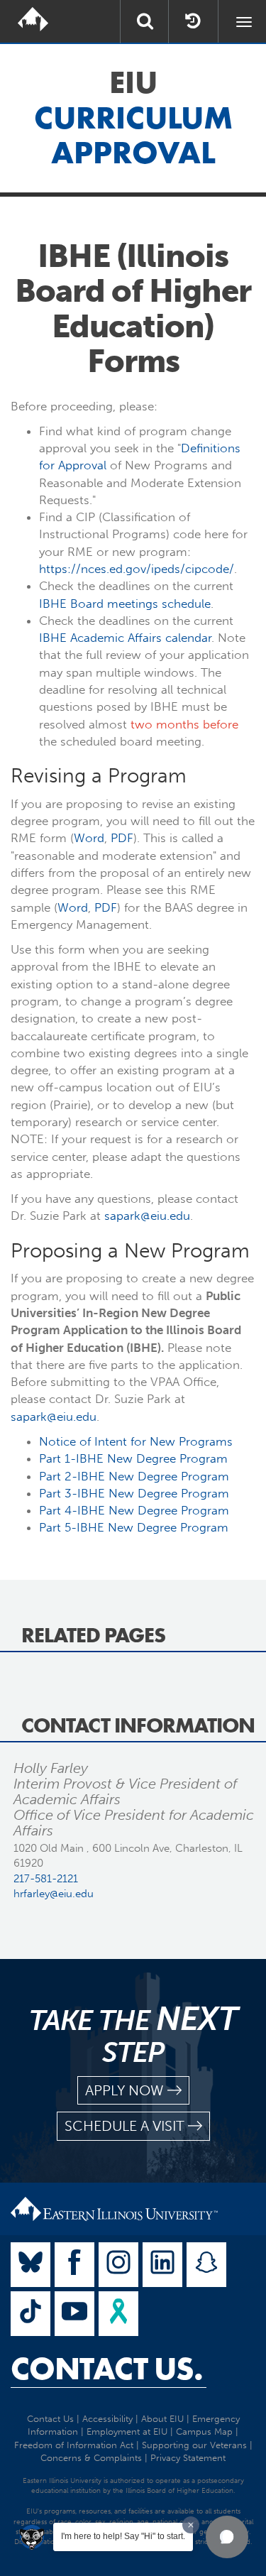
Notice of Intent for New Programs (136, 1441)
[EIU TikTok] (31, 2314)
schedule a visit (124, 2126)
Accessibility (107, 2419)
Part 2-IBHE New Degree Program (134, 1476)
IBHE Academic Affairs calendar (125, 638)
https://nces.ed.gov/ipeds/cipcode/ (137, 569)
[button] (227, 2537)
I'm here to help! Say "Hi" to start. (123, 2536)
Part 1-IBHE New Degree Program (133, 1458)
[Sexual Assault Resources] (118, 2314)
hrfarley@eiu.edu (54, 1894)
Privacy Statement (188, 2458)
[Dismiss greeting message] (191, 2525)
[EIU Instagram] (118, 2265)
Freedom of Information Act (74, 2445)
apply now (124, 2090)
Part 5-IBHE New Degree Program (134, 1527)
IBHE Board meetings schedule (125, 604)
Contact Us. (107, 2369)
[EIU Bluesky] (31, 2265)
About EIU (162, 2419)
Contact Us (50, 2419)
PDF (122, 838)
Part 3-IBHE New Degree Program (134, 1493)
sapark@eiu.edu (147, 1216)
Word (89, 838)
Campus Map (204, 2432)
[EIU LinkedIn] (162, 2265)
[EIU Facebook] (74, 2265)
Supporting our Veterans (194, 2445)
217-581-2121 (46, 1879)
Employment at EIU (127, 2432)
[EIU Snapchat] (206, 2265)
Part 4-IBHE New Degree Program (134, 1510)
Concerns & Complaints (91, 2458)
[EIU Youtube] (74, 2314)
